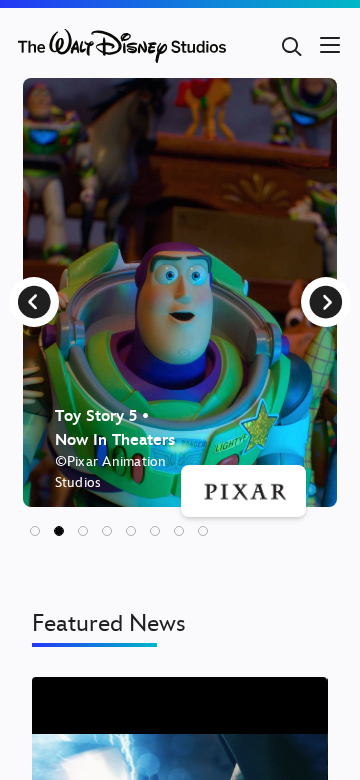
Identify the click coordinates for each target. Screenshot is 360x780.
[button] (35, 531)
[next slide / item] (326, 302)
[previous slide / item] (34, 302)
